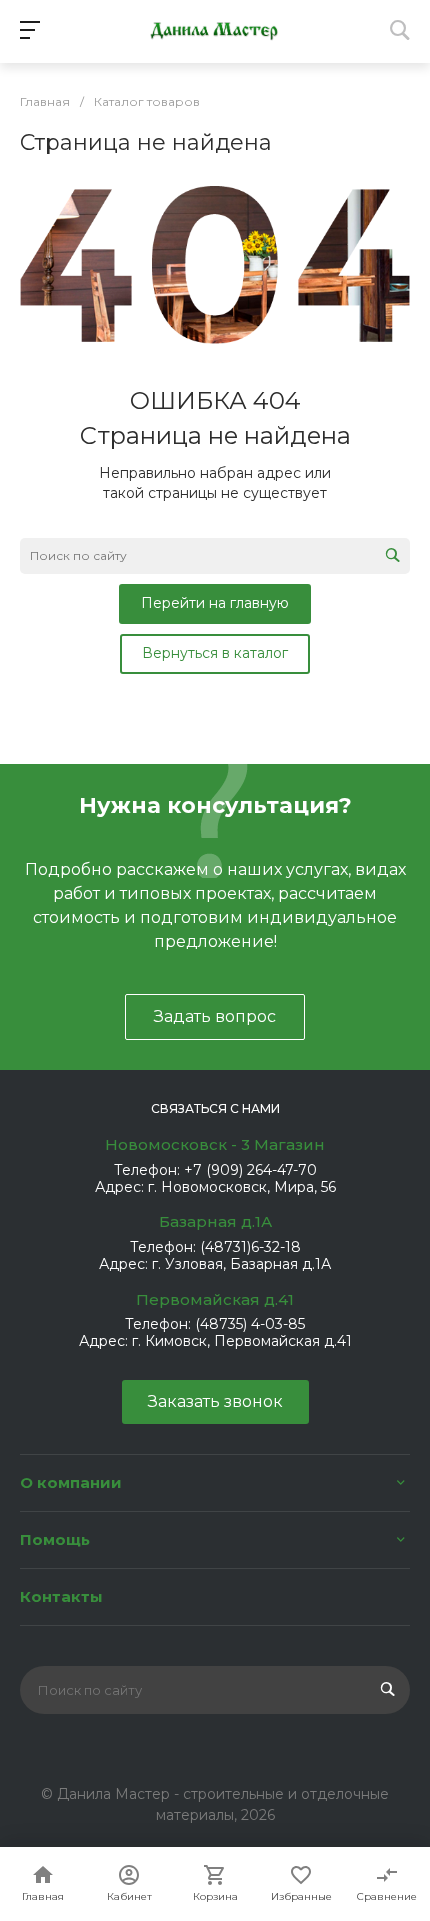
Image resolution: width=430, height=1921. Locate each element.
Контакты (61, 1596)
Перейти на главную (215, 603)
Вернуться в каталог (215, 653)
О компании (71, 1482)
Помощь (55, 1539)
